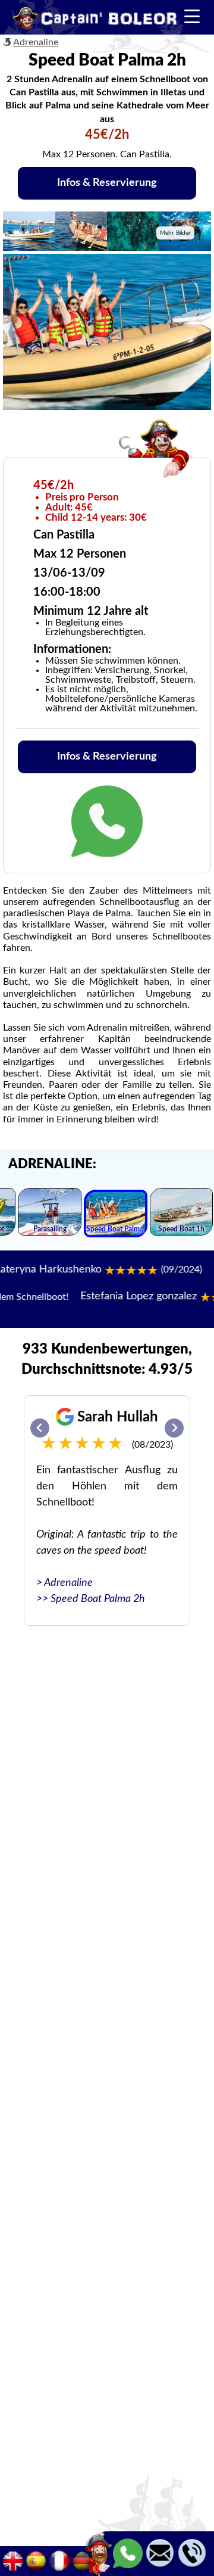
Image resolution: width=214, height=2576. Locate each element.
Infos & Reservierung (107, 183)
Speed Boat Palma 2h (98, 1599)
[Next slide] (174, 1428)
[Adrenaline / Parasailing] (50, 1214)
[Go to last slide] (40, 1428)
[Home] (95, 20)
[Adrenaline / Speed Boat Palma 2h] (116, 1215)
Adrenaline (36, 42)
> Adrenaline (64, 1583)
